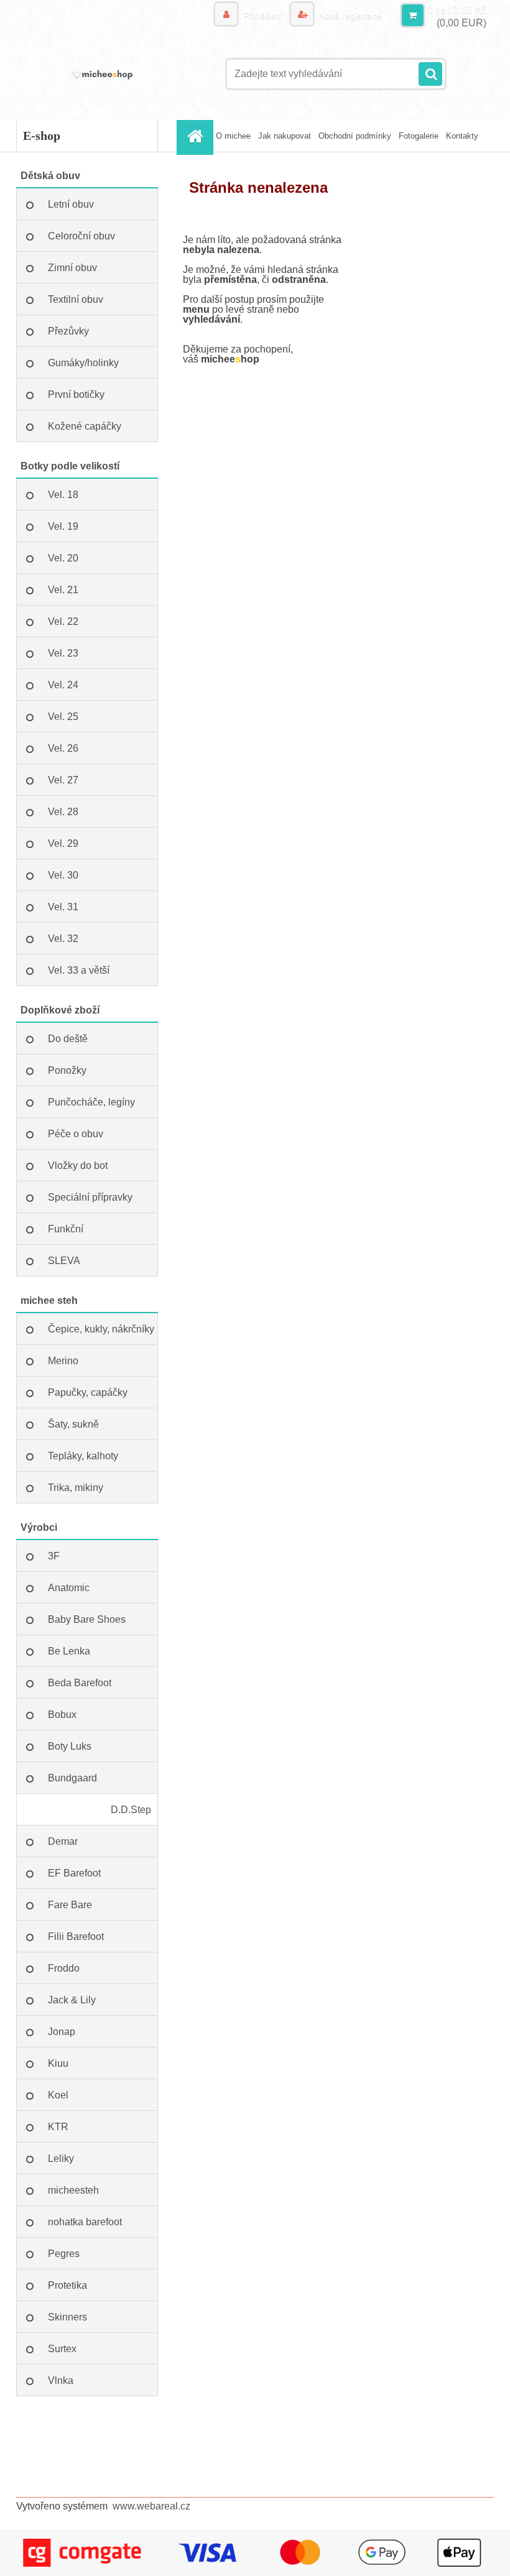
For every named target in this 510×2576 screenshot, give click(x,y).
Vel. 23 (63, 653)
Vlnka (61, 2380)
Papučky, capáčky (88, 1392)
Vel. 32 (63, 939)
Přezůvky (68, 331)
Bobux (62, 1715)
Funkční (66, 1229)
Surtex (62, 2349)
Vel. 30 (63, 875)
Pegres (64, 2254)
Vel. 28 (63, 812)
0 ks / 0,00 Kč (457, 10)
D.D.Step (131, 1810)
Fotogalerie (419, 136)
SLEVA (64, 1261)
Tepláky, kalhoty (83, 1456)
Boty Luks (70, 1746)
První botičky (76, 395)
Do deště (68, 1039)
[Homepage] (197, 136)
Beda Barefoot (80, 1683)
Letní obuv (71, 204)
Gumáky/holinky (83, 363)
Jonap (62, 2032)
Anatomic (69, 1588)
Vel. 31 (63, 907)
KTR (58, 2127)
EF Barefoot (74, 1873)
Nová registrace (349, 16)
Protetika (67, 2285)
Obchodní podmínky (355, 136)
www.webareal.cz (151, 2506)
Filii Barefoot (76, 1937)
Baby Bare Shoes (87, 1619)
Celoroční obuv (81, 236)
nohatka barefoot (85, 2222)
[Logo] (102, 74)
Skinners (67, 2317)
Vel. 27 (63, 780)
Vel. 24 (63, 685)
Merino (63, 1361)
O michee (233, 136)
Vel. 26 (63, 748)
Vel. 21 (63, 590)
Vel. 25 (63, 717)
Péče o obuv (76, 1134)
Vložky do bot (78, 1166)
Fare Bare (70, 1905)
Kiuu (58, 2063)
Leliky (61, 2158)
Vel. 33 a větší (79, 970)
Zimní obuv (72, 268)
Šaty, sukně (73, 1424)
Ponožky (67, 1070)
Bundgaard (72, 1778)
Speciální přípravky (90, 1197)
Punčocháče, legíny (91, 1102)
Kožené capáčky (85, 426)
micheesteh (73, 2190)
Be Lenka (69, 1651)
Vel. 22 (63, 621)
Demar (63, 1841)
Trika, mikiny (76, 1488)
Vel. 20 (63, 558)
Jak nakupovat (285, 136)
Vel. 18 (63, 495)
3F (54, 1556)
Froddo (64, 1968)
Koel (58, 2095)
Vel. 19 (63, 526)
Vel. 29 (63, 843)
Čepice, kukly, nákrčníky (101, 1329)
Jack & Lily (72, 2000)
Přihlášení (263, 16)
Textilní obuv (76, 299)
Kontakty (462, 136)
